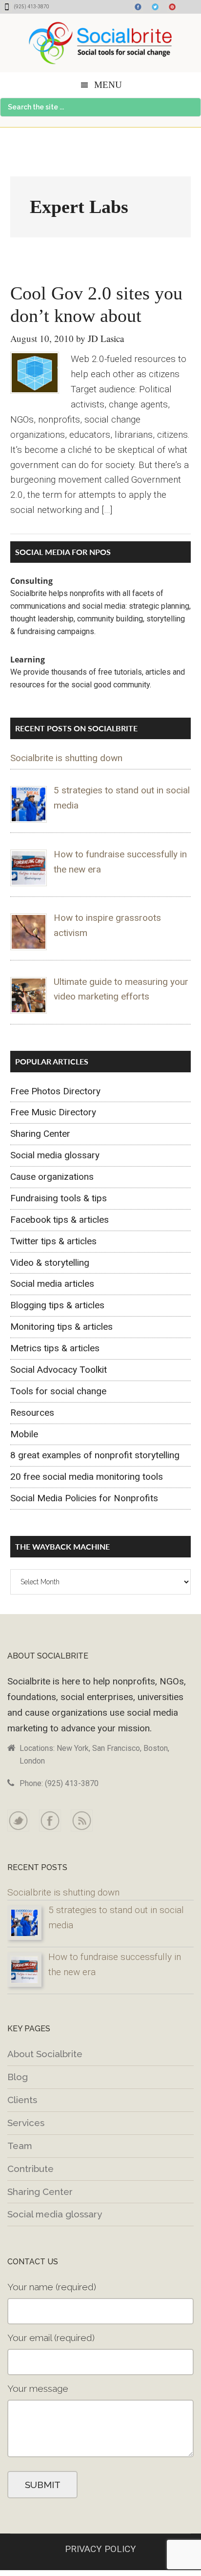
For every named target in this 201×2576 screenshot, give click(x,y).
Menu (108, 85)
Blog (18, 2077)
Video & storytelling (50, 1263)
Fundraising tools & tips (59, 1198)
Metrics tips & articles (55, 1348)
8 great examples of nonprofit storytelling (95, 1455)
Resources (32, 1413)
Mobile (24, 1434)
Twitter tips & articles (53, 1241)
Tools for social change (58, 1391)
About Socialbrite (45, 2054)
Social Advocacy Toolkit (59, 1370)
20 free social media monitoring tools (87, 1477)
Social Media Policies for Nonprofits (84, 1498)
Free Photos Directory (55, 1091)
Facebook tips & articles (60, 1220)
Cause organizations (52, 1177)
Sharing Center (40, 1134)
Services (26, 2123)
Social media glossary (55, 1155)
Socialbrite (100, 43)
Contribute (30, 2169)
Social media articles (52, 1284)
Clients (22, 2100)
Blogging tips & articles (57, 1305)
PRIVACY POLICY (100, 2549)
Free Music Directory (53, 1112)
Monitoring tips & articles (61, 1327)
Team (20, 2146)
